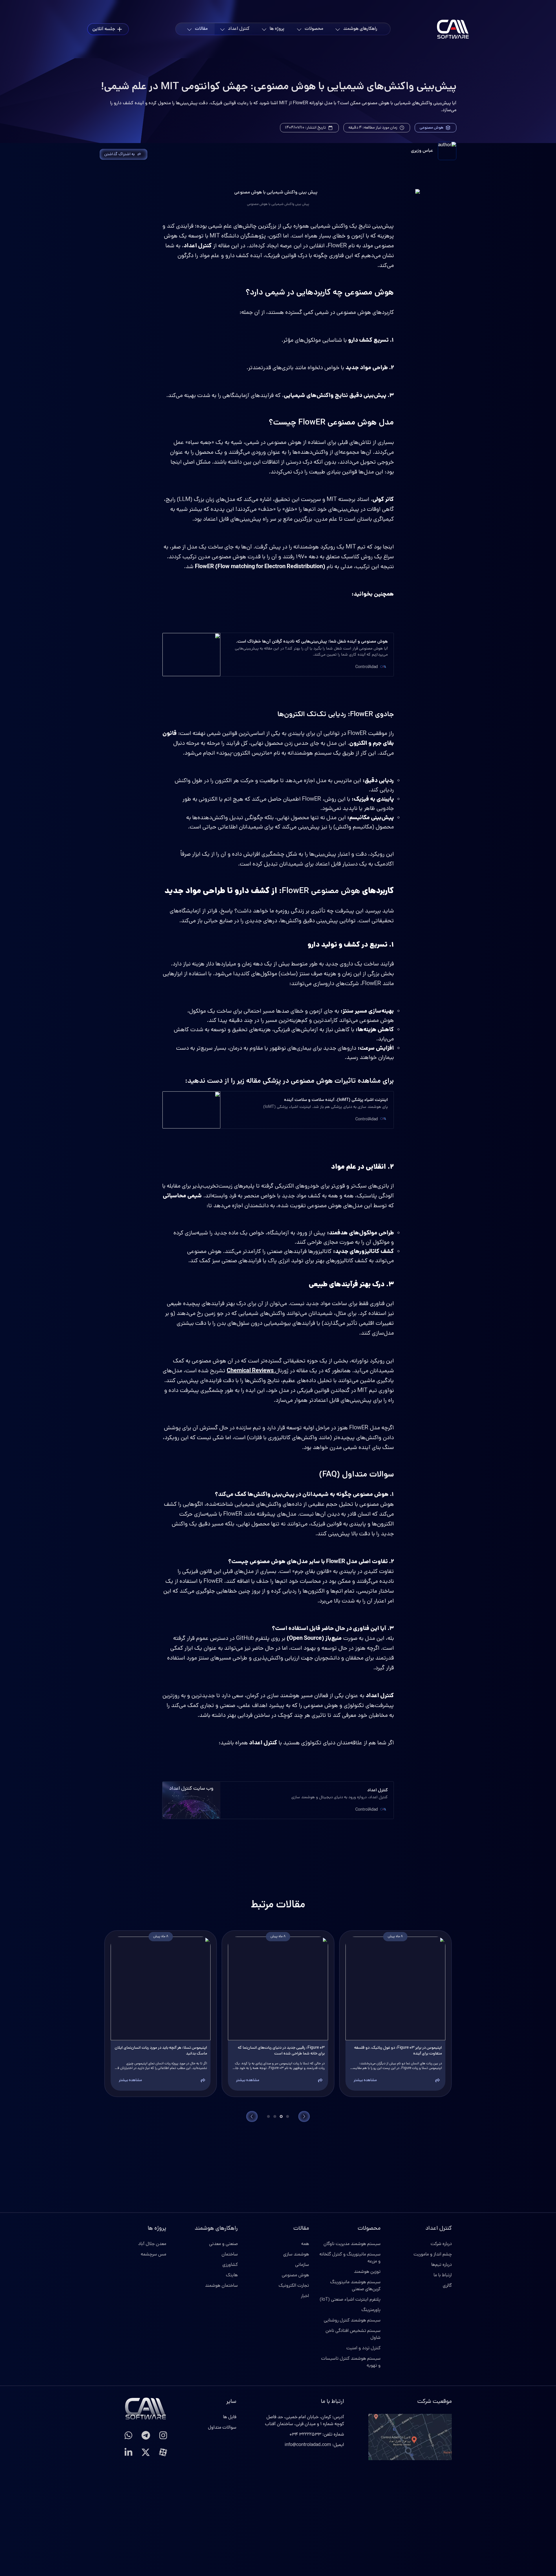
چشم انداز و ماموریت (433, 2255)
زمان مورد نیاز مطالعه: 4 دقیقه (373, 128)
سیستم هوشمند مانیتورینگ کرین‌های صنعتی (355, 2286)
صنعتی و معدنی (223, 2244)
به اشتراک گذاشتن (119, 154)
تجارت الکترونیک (294, 2286)
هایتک (232, 2275)
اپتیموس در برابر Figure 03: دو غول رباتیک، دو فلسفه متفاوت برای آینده (398, 2051)
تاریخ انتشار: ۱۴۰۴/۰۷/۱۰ (305, 128)
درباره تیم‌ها (441, 2265)
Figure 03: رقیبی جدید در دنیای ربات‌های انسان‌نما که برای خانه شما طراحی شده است (281, 2051)
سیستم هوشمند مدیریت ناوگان (352, 2244)
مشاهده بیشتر (365, 2080)
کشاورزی (230, 2265)
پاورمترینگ (371, 2310)
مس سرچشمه (153, 2255)
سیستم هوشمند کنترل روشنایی (352, 2321)
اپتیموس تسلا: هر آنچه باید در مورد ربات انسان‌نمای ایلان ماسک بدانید (161, 2051)
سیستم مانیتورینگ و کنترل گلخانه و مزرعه (350, 2258)
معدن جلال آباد (152, 2244)
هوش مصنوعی (431, 128)
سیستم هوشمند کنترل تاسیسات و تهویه (351, 2362)
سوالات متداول (222, 2428)
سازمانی (302, 2265)
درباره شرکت (441, 2244)
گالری (447, 2286)
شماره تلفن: (317, 2435)
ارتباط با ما (443, 2275)
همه (305, 2244)
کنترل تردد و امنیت (363, 2348)
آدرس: (304, 2421)
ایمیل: (314, 2445)
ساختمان (230, 2255)
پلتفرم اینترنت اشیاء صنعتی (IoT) (350, 2300)
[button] (438, 2081)
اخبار (305, 2296)
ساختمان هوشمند (221, 2286)
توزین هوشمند (367, 2272)
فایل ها (230, 2417)
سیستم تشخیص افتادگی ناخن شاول (353, 2334)
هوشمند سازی (296, 2255)
